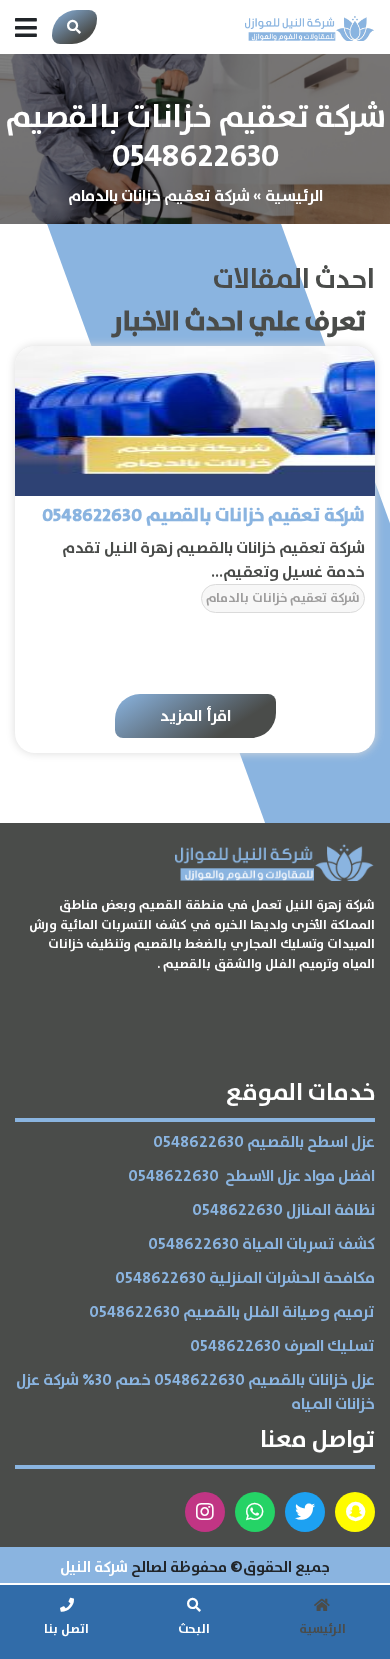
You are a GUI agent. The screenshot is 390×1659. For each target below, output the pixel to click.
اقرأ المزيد (195, 716)
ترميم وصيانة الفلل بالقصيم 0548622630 (232, 1312)
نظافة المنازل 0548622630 (283, 1210)
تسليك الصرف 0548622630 (282, 1346)
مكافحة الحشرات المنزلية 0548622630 (245, 1278)
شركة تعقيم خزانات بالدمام (283, 598)
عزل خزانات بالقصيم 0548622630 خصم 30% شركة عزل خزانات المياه (195, 1392)
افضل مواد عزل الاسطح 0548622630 (251, 1176)
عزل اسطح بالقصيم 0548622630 (264, 1142)
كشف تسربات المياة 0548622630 (261, 1244)
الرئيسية (294, 196)
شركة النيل (94, 1567)
